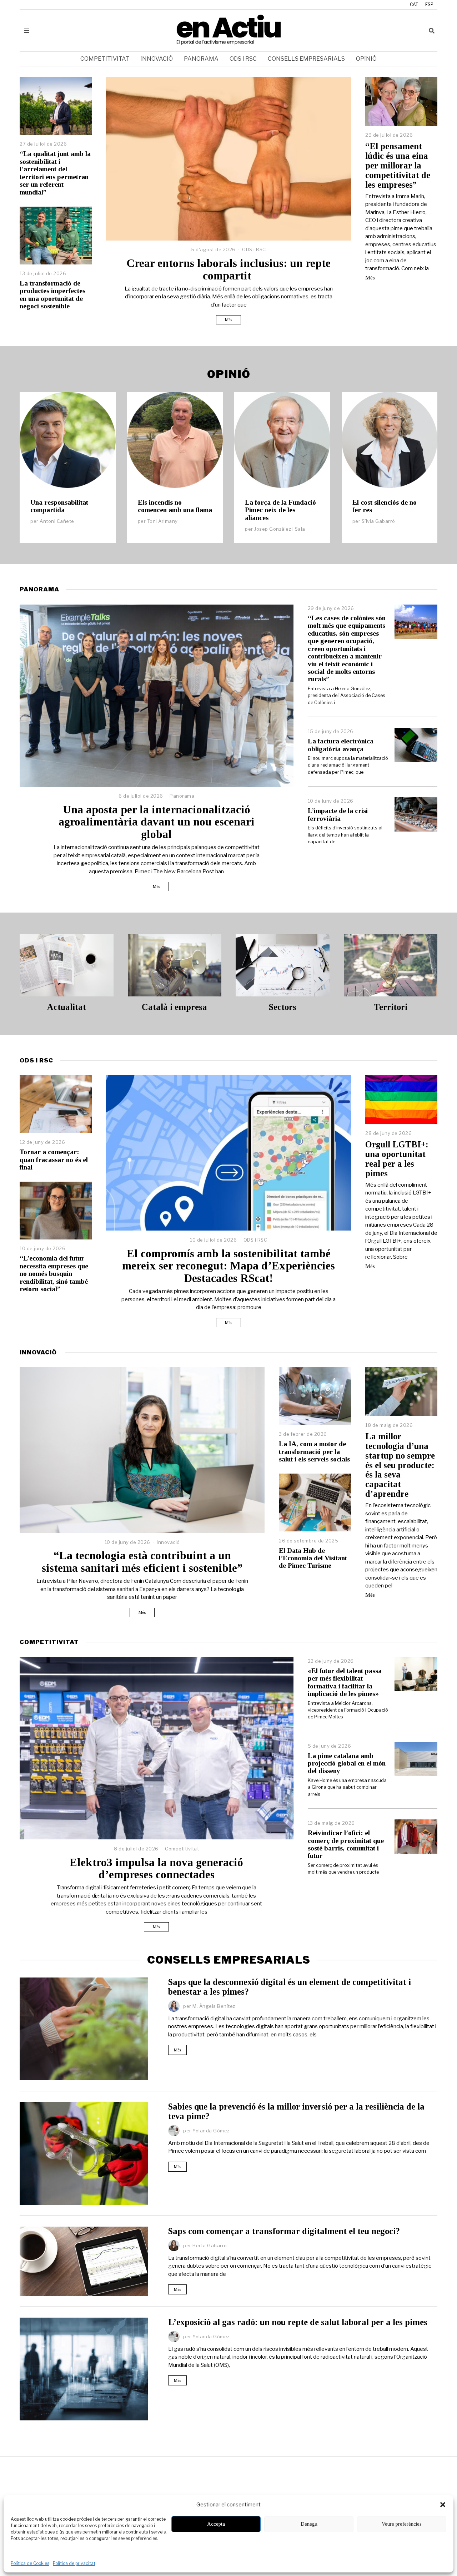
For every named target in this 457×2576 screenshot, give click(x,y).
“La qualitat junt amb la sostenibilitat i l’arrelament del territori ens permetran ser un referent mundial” (55, 173)
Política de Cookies (30, 2563)
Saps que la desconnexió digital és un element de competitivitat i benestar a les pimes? (290, 1987)
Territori (391, 1007)
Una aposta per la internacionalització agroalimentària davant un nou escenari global (157, 822)
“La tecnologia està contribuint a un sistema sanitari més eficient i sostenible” (142, 1562)
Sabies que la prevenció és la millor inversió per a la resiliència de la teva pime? (296, 2111)
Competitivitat (105, 59)
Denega (309, 2524)
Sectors (283, 1007)
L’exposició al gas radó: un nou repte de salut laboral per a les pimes (298, 2322)
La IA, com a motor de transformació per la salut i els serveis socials (314, 1451)
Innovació (157, 59)
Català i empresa (174, 1007)
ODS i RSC (243, 59)
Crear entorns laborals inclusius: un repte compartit (228, 269)
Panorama (201, 59)
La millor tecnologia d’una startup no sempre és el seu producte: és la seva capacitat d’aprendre (400, 1465)
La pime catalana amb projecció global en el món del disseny (347, 1763)
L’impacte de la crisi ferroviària (338, 814)
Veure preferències (402, 2524)
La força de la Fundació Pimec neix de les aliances (280, 510)
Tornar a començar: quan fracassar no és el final (54, 1160)
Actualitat (66, 1007)
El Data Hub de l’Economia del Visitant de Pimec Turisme (313, 1558)
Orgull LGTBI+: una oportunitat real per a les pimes (397, 1159)
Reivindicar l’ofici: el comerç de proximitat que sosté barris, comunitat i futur (346, 1844)
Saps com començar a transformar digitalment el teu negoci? (284, 2231)
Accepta (216, 2524)
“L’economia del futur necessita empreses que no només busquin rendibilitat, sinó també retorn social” (54, 1274)
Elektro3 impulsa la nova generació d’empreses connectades (156, 1869)
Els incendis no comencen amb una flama (175, 506)
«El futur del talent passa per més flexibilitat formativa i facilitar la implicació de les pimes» (345, 1682)
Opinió (366, 59)
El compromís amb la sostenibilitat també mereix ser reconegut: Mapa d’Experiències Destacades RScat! (228, 1266)
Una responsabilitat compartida (59, 506)
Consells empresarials (306, 59)
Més (228, 320)
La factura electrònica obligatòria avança (341, 745)
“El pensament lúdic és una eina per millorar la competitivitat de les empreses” (398, 165)
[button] (443, 2505)
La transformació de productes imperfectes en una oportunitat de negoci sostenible (52, 295)
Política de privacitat (74, 2563)
